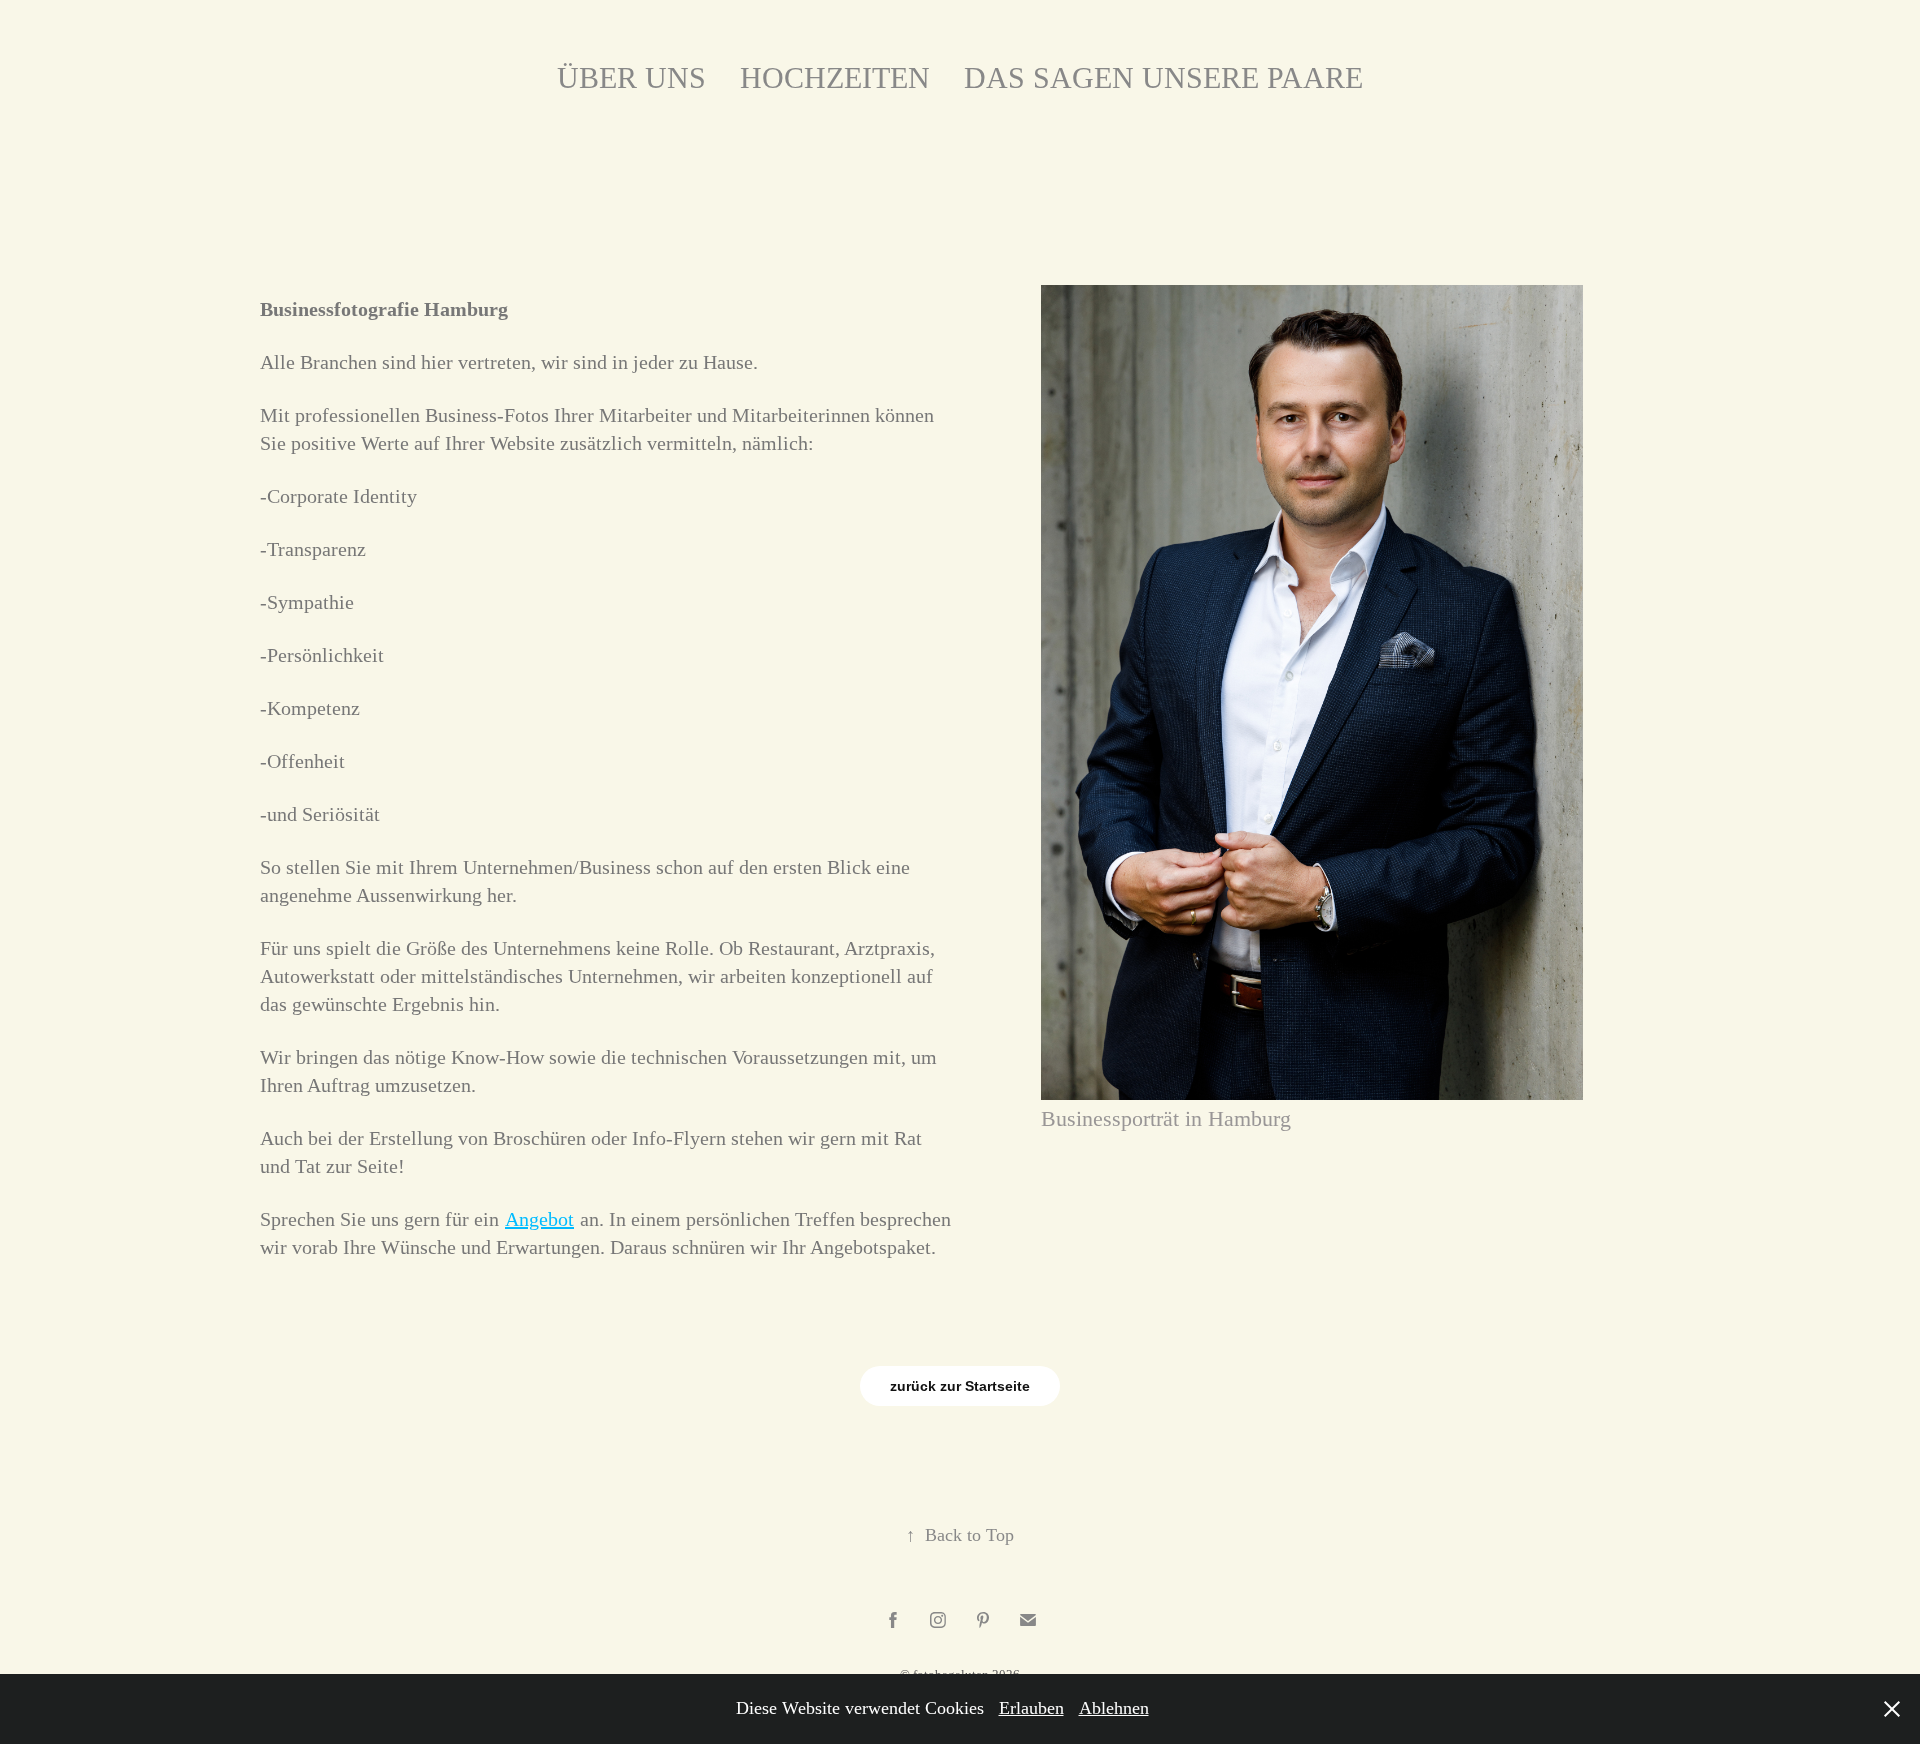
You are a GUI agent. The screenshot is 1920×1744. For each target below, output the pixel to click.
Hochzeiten (835, 77)
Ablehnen (1114, 1708)
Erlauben (1031, 1708)
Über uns (631, 77)
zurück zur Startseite (960, 1386)
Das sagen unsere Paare (1163, 77)
